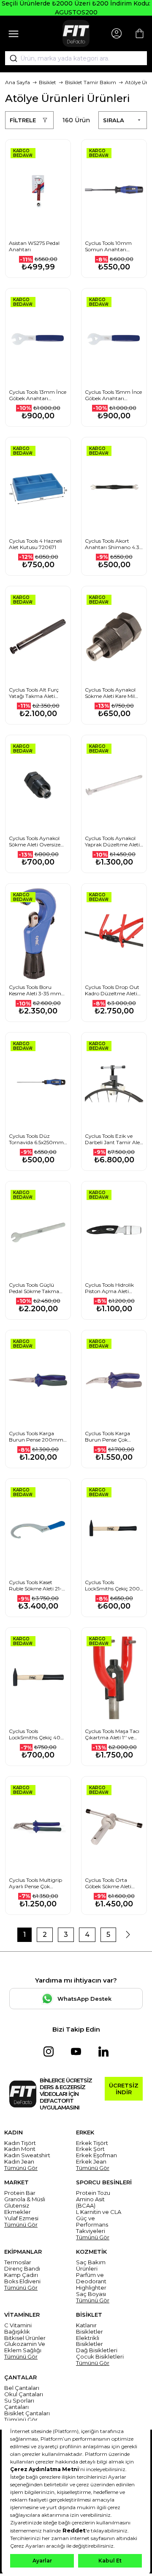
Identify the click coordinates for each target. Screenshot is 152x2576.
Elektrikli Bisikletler (90, 2341)
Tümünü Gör (21, 2168)
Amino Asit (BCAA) (90, 2203)
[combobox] (76, 58)
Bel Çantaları (22, 2388)
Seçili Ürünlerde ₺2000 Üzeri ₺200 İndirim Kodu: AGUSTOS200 (76, 8)
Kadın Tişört (20, 2143)
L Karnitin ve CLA (99, 2212)
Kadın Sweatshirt (27, 2155)
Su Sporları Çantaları (19, 2404)
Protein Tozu (93, 2193)
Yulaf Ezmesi (21, 2218)
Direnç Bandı (22, 2269)
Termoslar (18, 2262)
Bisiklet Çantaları (27, 2413)
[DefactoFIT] (76, 33)
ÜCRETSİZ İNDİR (124, 2089)
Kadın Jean (19, 2162)
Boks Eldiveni (22, 2281)
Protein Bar (20, 2193)
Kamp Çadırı (21, 2275)
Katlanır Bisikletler (90, 2329)
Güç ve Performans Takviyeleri (92, 2225)
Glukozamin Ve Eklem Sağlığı (25, 2347)
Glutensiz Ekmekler (18, 2209)
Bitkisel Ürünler (25, 2338)
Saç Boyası (91, 2294)
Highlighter (91, 2288)
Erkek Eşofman (96, 2155)
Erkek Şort (90, 2149)
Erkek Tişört (92, 2143)
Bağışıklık (17, 2332)
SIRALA (114, 120)
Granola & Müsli (25, 2199)
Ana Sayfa (18, 82)
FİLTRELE (23, 120)
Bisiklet (47, 82)
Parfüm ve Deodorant (91, 2278)
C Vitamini (18, 2325)
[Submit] (11, 58)
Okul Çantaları (24, 2394)
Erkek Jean (91, 2162)
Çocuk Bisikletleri (100, 2357)
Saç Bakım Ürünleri (91, 2266)
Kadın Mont (20, 2149)
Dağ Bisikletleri (97, 2350)
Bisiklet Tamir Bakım (91, 82)
